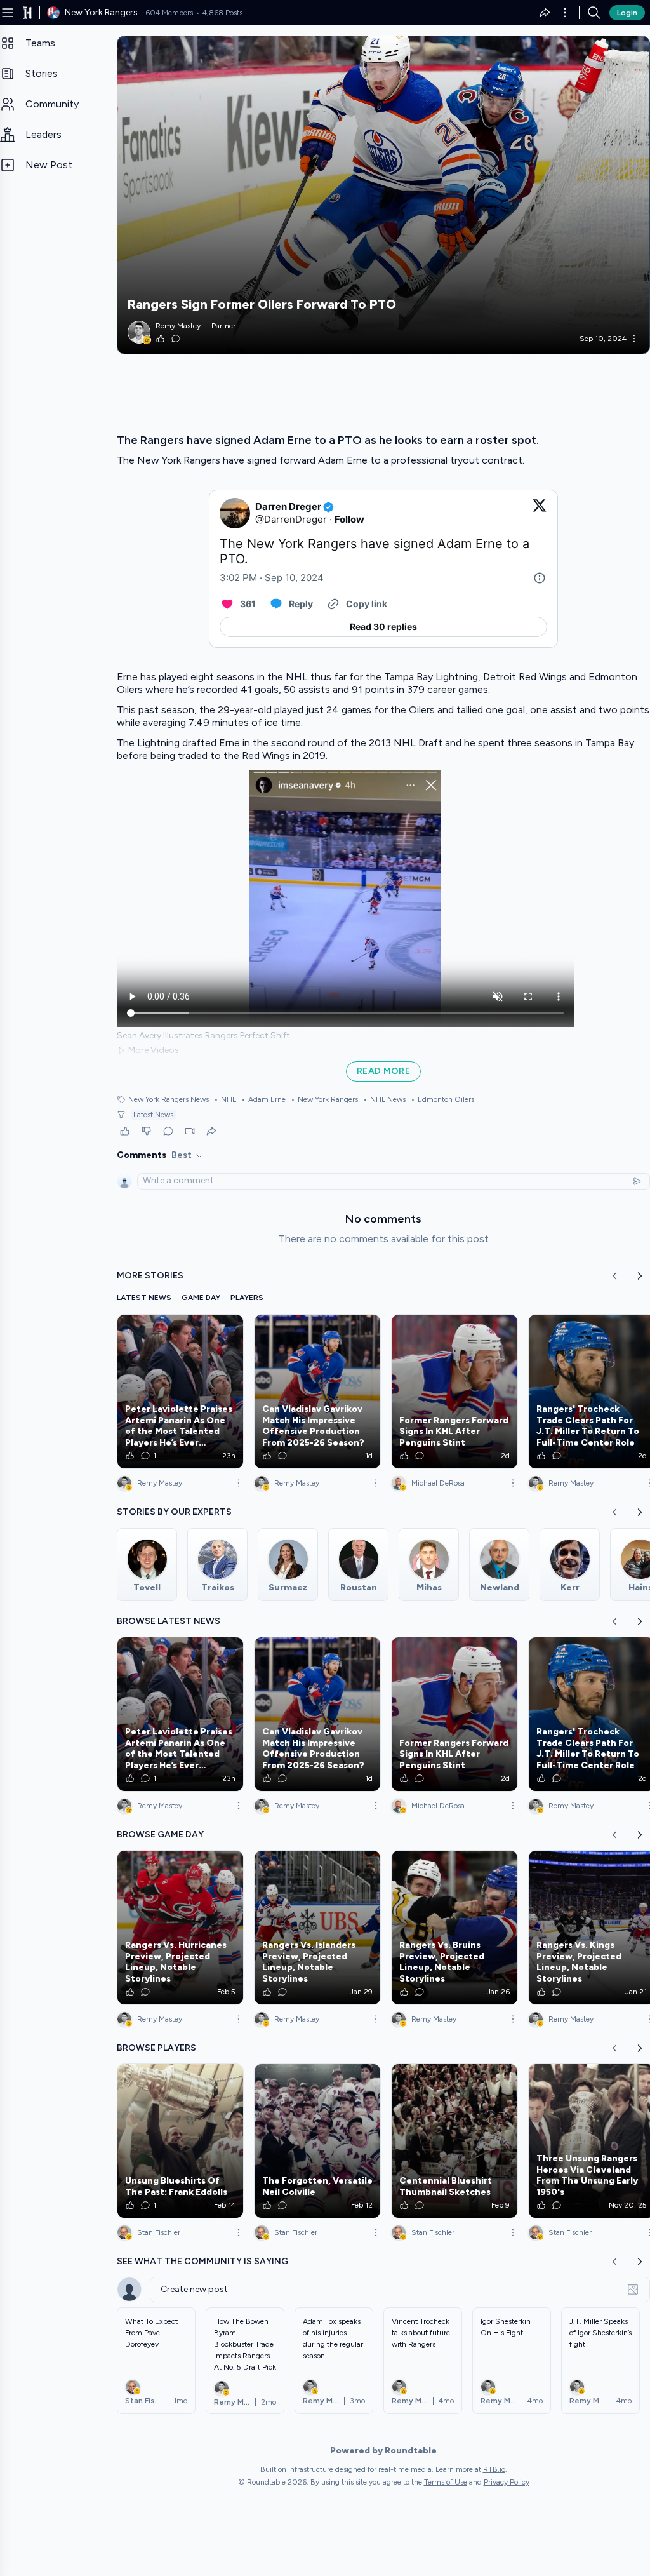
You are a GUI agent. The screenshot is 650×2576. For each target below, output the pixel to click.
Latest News (153, 1115)
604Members (169, 13)
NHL (225, 1099)
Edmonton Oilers (442, 1099)
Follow (349, 519)
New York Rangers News (169, 1099)
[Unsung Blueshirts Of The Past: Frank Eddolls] (180, 2141)
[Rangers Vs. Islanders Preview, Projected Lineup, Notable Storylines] (317, 1928)
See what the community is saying (202, 2261)
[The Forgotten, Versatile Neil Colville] (317, 2141)
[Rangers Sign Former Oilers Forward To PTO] (383, 195)
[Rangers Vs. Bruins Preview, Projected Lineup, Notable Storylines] (454, 1928)
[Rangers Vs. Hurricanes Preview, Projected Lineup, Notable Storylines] (180, 1928)
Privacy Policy (507, 2482)
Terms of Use (446, 2482)
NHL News (384, 1099)
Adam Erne (263, 1099)
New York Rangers (324, 1099)
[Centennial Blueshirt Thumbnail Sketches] (454, 2141)
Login (627, 13)
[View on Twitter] (540, 513)
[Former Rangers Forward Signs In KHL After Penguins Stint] (454, 1392)
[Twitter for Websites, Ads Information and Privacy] (540, 578)
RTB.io (494, 2469)
